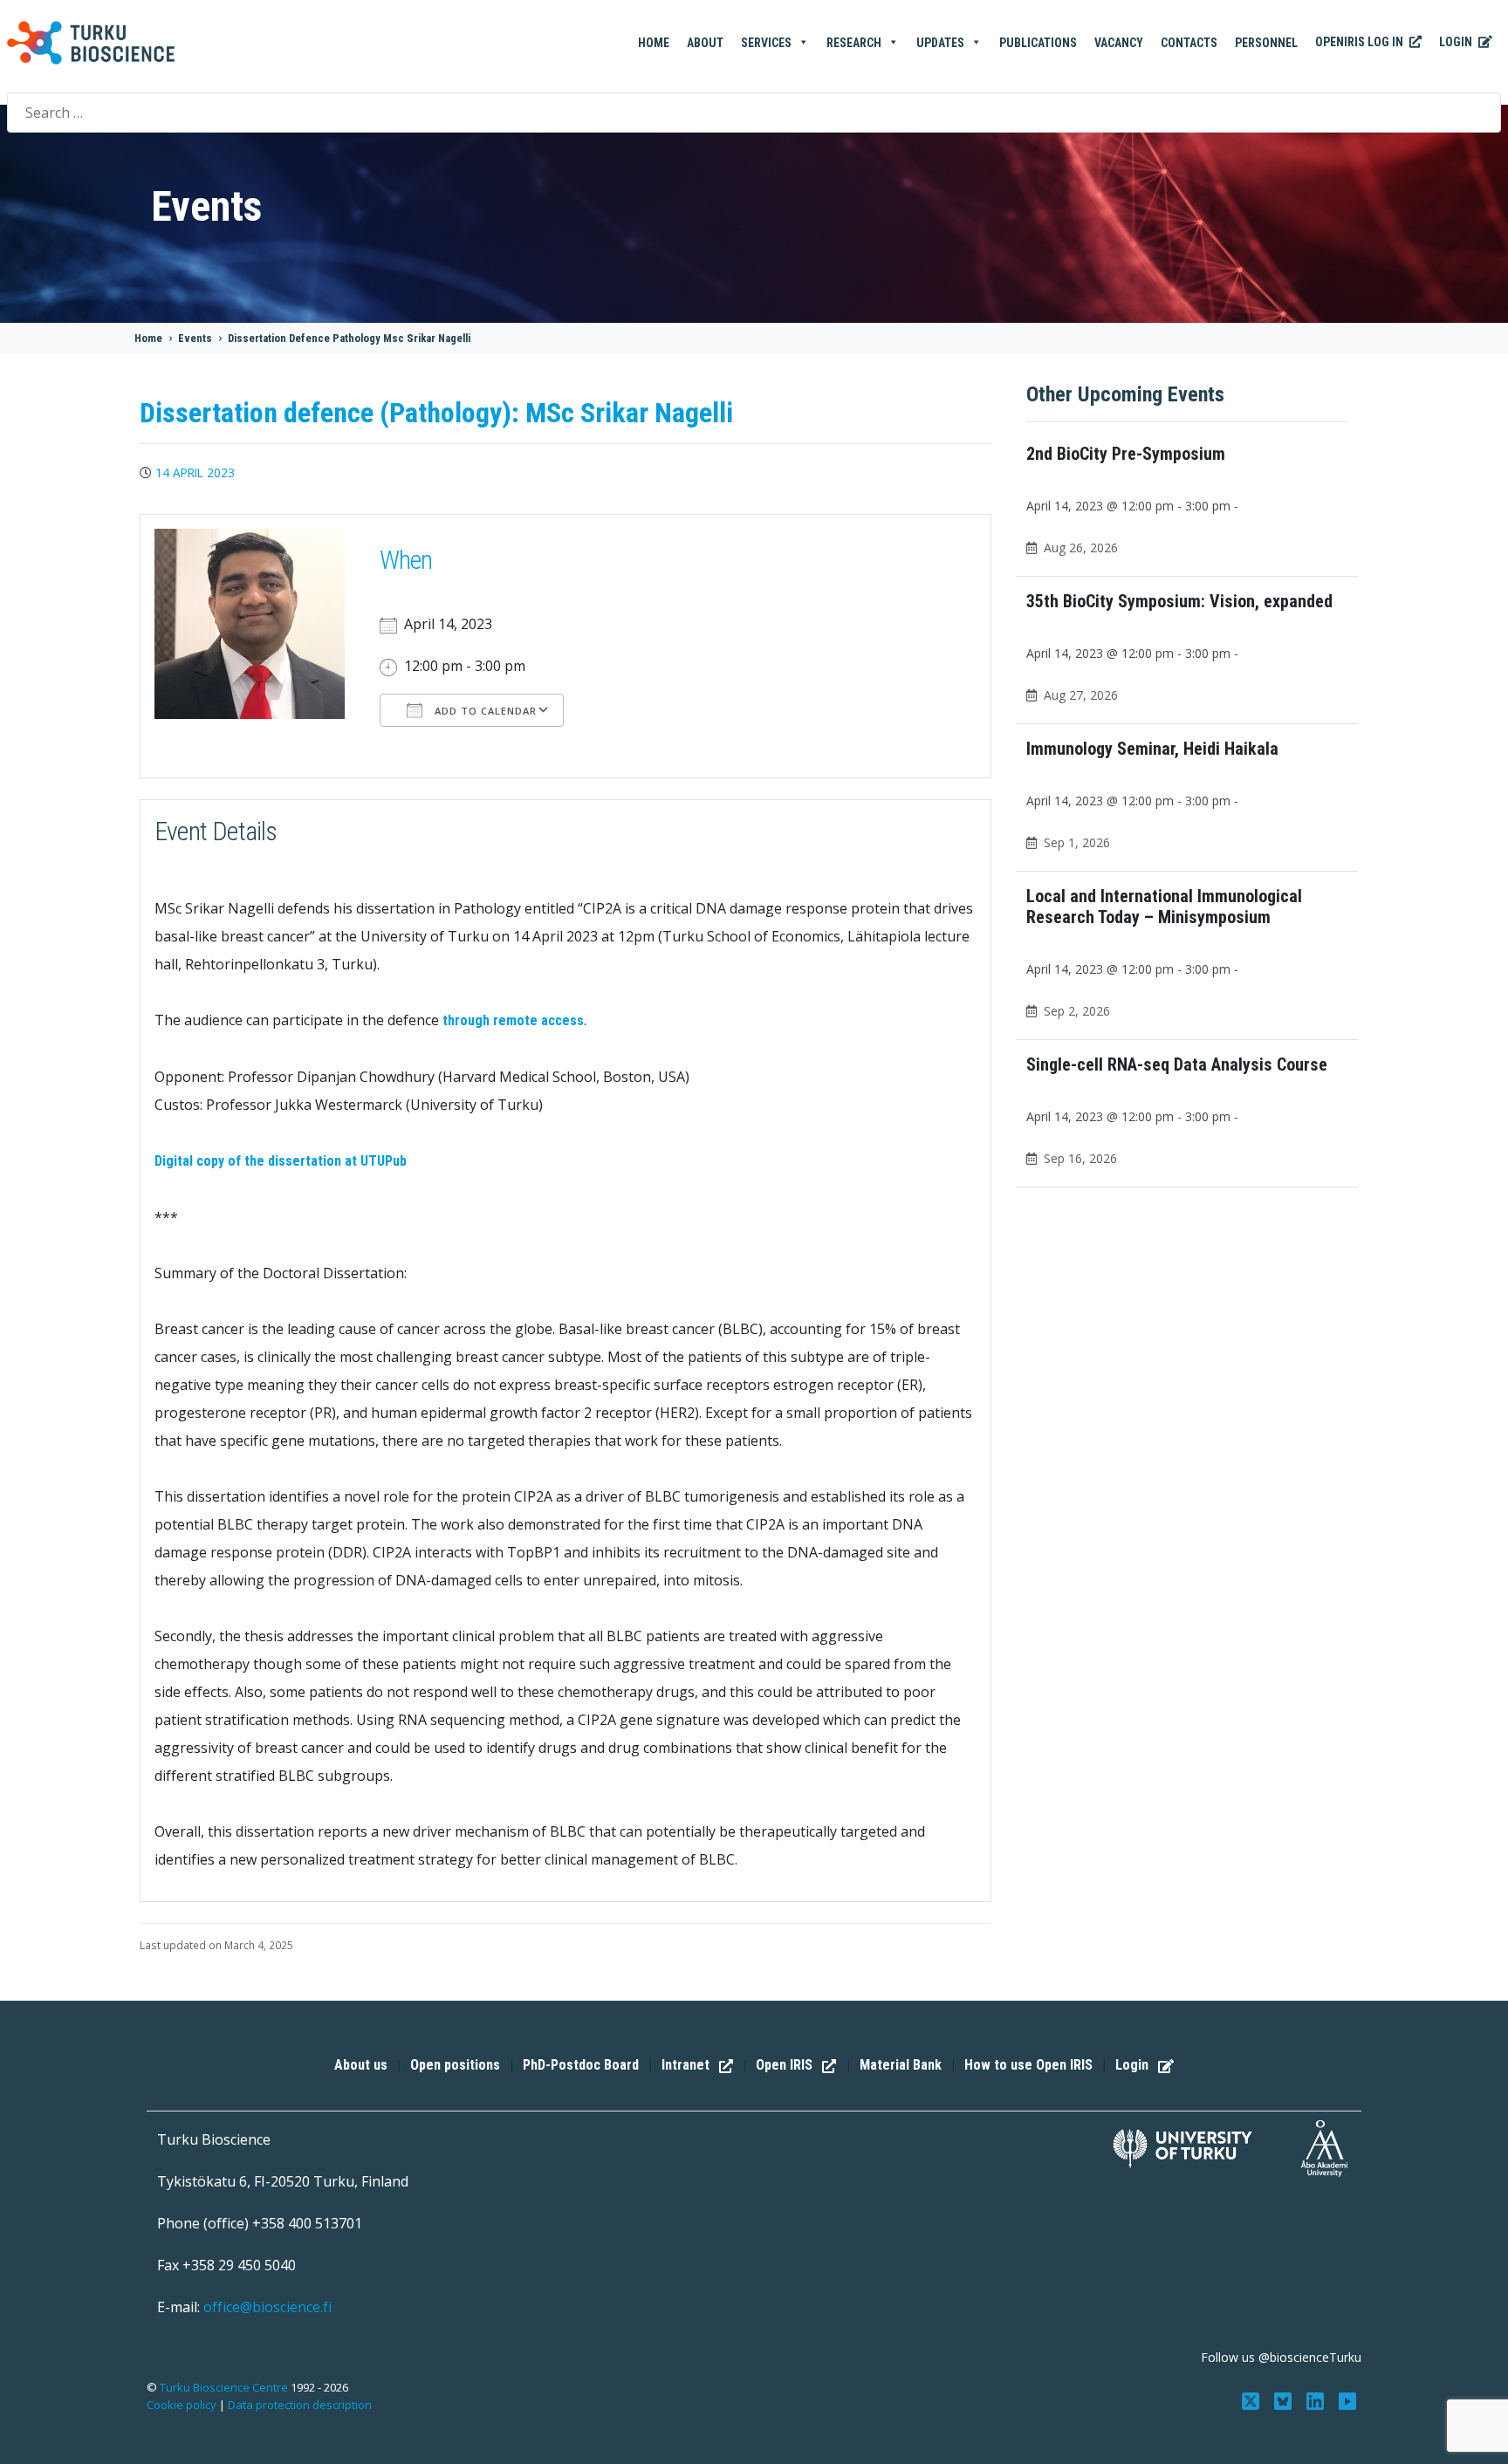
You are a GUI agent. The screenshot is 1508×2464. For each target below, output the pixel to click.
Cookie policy (182, 2405)
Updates (940, 43)
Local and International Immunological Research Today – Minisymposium (1164, 907)
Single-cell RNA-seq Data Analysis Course (1177, 1064)
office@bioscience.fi (267, 2307)
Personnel (1266, 43)
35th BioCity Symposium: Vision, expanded (1179, 601)
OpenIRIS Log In (1361, 42)
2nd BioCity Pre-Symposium (1126, 454)
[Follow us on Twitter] (1253, 2399)
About (705, 43)
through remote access (513, 1020)
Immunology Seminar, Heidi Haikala (1152, 749)
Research (854, 43)
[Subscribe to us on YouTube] (1347, 2399)
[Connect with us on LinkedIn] (1316, 2399)
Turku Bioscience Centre (225, 2387)
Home (654, 43)
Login (1457, 42)
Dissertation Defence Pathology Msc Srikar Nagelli (349, 338)
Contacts (1189, 43)
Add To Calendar (484, 711)
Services (766, 43)
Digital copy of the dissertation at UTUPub (281, 1161)
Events (195, 338)
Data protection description (300, 2405)
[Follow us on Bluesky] (1285, 2399)
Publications (1038, 43)
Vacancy (1119, 43)
